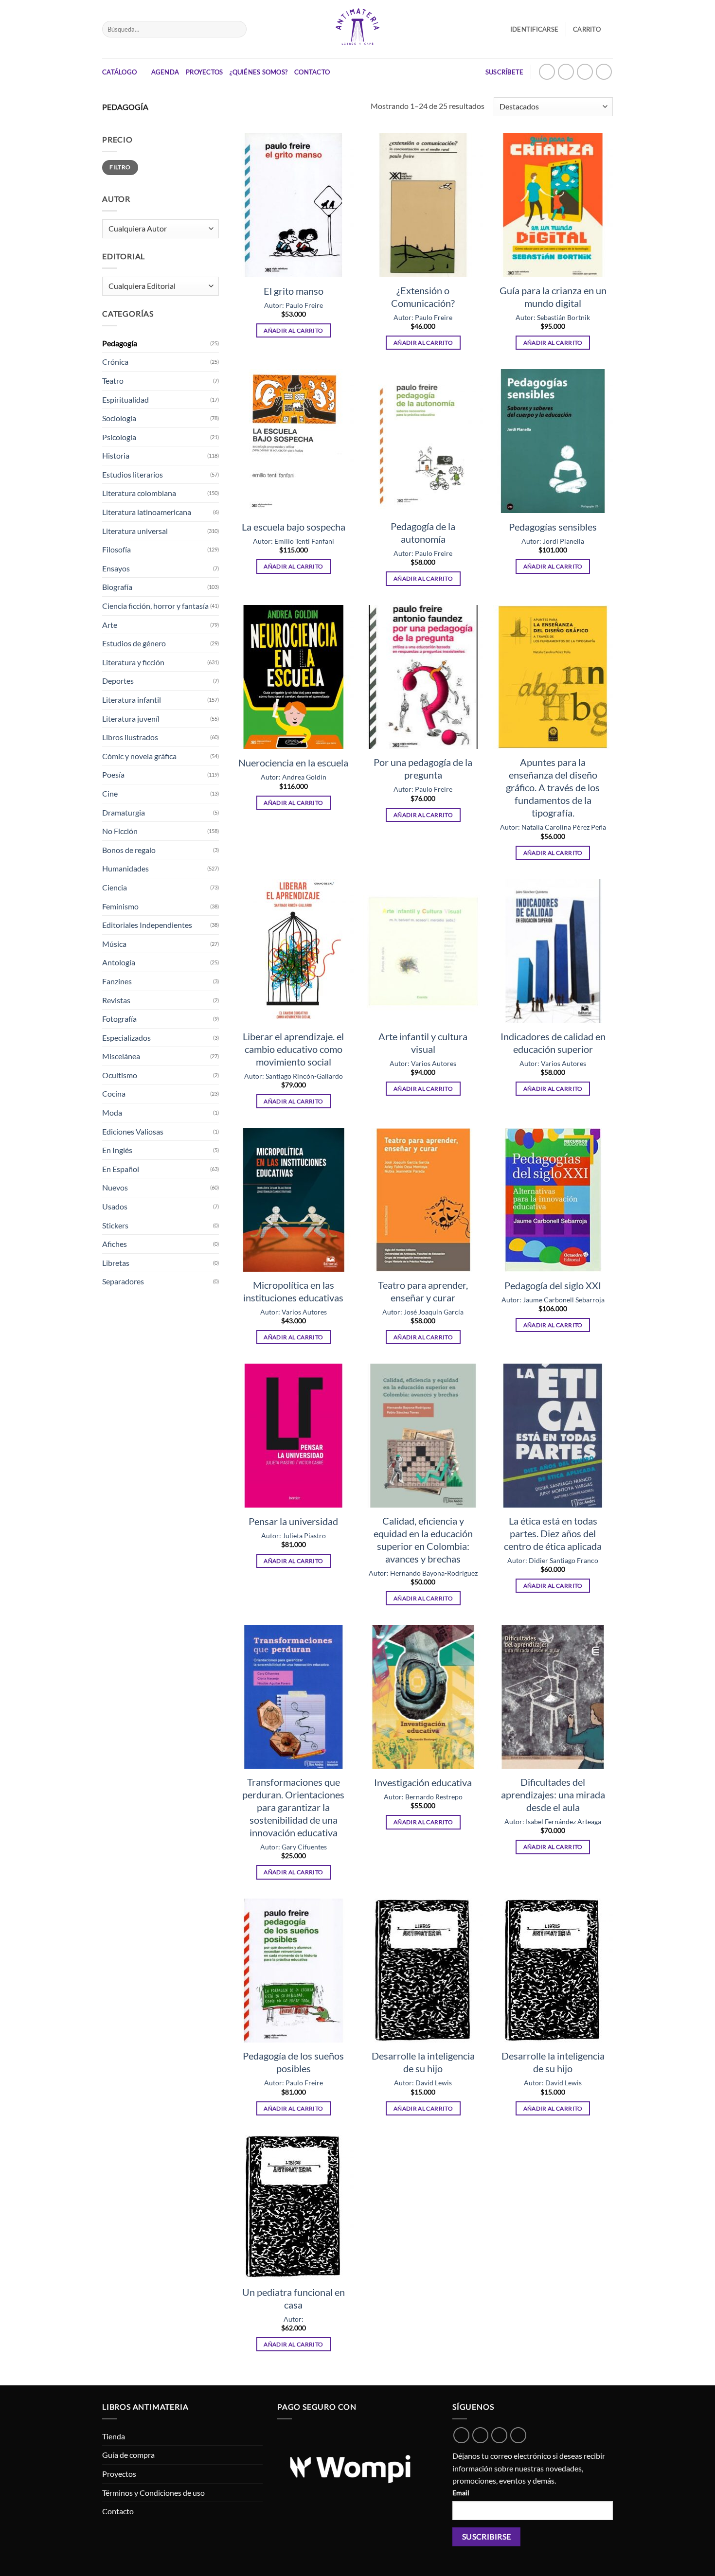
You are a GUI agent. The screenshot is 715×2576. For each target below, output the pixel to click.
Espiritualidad (125, 400)
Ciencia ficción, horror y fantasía (155, 606)
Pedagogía (120, 343)
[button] (593, 29)
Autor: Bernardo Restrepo (423, 1797)
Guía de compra (128, 2455)
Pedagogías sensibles (553, 527)
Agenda (165, 72)
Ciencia (115, 887)
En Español (121, 1169)
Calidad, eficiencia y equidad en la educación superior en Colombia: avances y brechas (423, 1540)
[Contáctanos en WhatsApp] (547, 72)
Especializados (126, 1038)
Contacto (312, 72)
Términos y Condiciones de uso (153, 2493)
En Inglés (117, 1150)
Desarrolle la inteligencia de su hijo (423, 2062)
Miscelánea (121, 1056)
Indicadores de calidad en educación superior (553, 1043)
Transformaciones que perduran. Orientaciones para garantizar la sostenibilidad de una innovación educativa (293, 1807)
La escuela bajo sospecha (294, 527)
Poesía (113, 774)
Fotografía (119, 1019)
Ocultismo (120, 1075)
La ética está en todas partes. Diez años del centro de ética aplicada (553, 1533)
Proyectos (204, 72)
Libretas (116, 1263)
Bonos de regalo (129, 850)
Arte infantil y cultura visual (423, 1043)
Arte (110, 625)
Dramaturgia (124, 812)
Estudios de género (134, 643)
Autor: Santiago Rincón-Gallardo (294, 1076)
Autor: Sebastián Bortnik (553, 317)
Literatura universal (135, 531)
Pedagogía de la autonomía (423, 533)
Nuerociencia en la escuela (293, 763)
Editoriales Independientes (147, 925)
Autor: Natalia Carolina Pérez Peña (553, 827)
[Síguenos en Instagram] (566, 72)
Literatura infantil (132, 700)
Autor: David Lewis (423, 2083)
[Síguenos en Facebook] (585, 72)
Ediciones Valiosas (133, 1131)
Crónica (115, 362)
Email (461, 2493)
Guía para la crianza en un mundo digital (553, 297)
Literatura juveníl (131, 719)
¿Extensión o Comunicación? (423, 297)
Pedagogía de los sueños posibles (293, 2062)
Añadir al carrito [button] (293, 330)
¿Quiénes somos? (259, 72)
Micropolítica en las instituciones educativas (293, 1291)
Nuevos (115, 1187)
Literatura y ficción (133, 662)
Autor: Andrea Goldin (294, 777)
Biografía (117, 587)
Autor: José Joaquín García (423, 1312)
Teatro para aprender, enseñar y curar (423, 1291)
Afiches (115, 1244)
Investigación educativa (423, 1782)
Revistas (116, 1000)
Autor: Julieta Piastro (294, 1536)
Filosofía (116, 549)
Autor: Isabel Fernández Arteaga (553, 1821)
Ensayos (116, 568)
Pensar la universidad (293, 1521)
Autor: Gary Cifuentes (294, 1847)
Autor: (294, 2319)
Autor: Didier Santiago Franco (553, 1560)
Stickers (115, 1225)
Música (114, 944)
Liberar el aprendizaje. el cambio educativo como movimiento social (293, 1049)
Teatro (113, 381)
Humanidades (125, 868)
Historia (116, 455)
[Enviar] (237, 29)
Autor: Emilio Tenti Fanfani (294, 541)
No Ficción (120, 831)
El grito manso (294, 291)
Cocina (114, 1093)
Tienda (114, 2436)
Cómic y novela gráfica (139, 756)
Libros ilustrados (130, 737)
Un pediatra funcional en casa (294, 2298)
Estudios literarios (133, 474)
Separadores (123, 1281)
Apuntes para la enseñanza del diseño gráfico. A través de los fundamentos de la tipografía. (553, 787)
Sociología (119, 418)
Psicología (119, 437)
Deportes (118, 681)
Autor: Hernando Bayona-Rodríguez (423, 1573)
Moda (112, 1112)
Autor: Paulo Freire (294, 305)
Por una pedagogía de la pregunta (423, 768)
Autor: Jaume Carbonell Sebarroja (553, 1300)
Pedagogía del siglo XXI (553, 1285)
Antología (119, 962)
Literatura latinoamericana (147, 512)
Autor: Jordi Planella (553, 541)
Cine (110, 793)
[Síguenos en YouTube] (604, 72)
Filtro (120, 167)
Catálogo (119, 72)
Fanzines (117, 981)
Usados (115, 1206)
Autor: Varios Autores (423, 1063)
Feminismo (120, 906)
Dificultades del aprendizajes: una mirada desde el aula (553, 1794)
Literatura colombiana (139, 493)
